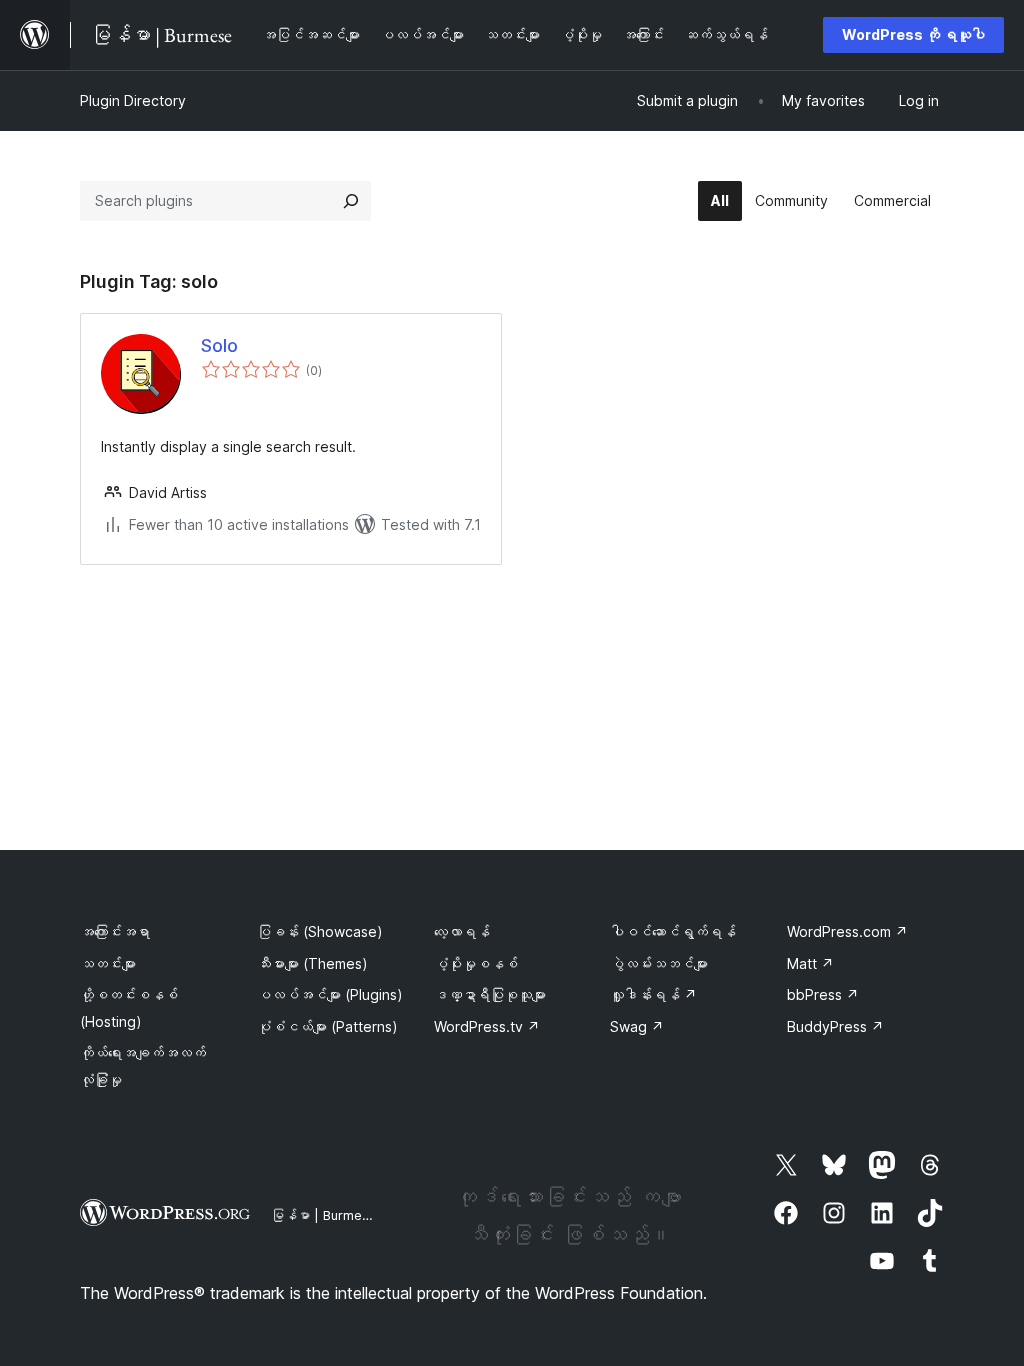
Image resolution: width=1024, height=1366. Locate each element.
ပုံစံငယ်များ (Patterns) (327, 1026)
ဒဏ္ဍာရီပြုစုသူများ (490, 994)
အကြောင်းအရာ (115, 931)
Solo (219, 345)
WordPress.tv (487, 1026)
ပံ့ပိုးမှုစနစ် (476, 963)
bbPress (823, 994)
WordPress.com (847, 931)
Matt (810, 963)
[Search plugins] (351, 201)
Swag (637, 1026)
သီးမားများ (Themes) (312, 963)
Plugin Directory (133, 100)
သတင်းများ (108, 963)
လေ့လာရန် (462, 931)
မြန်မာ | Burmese (324, 1215)
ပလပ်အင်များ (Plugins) (330, 994)
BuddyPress (835, 1026)
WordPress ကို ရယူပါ (913, 34)
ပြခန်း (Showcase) (320, 931)
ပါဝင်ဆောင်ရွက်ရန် (673, 931)
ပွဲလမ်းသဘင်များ (659, 963)
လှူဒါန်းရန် (653, 994)
